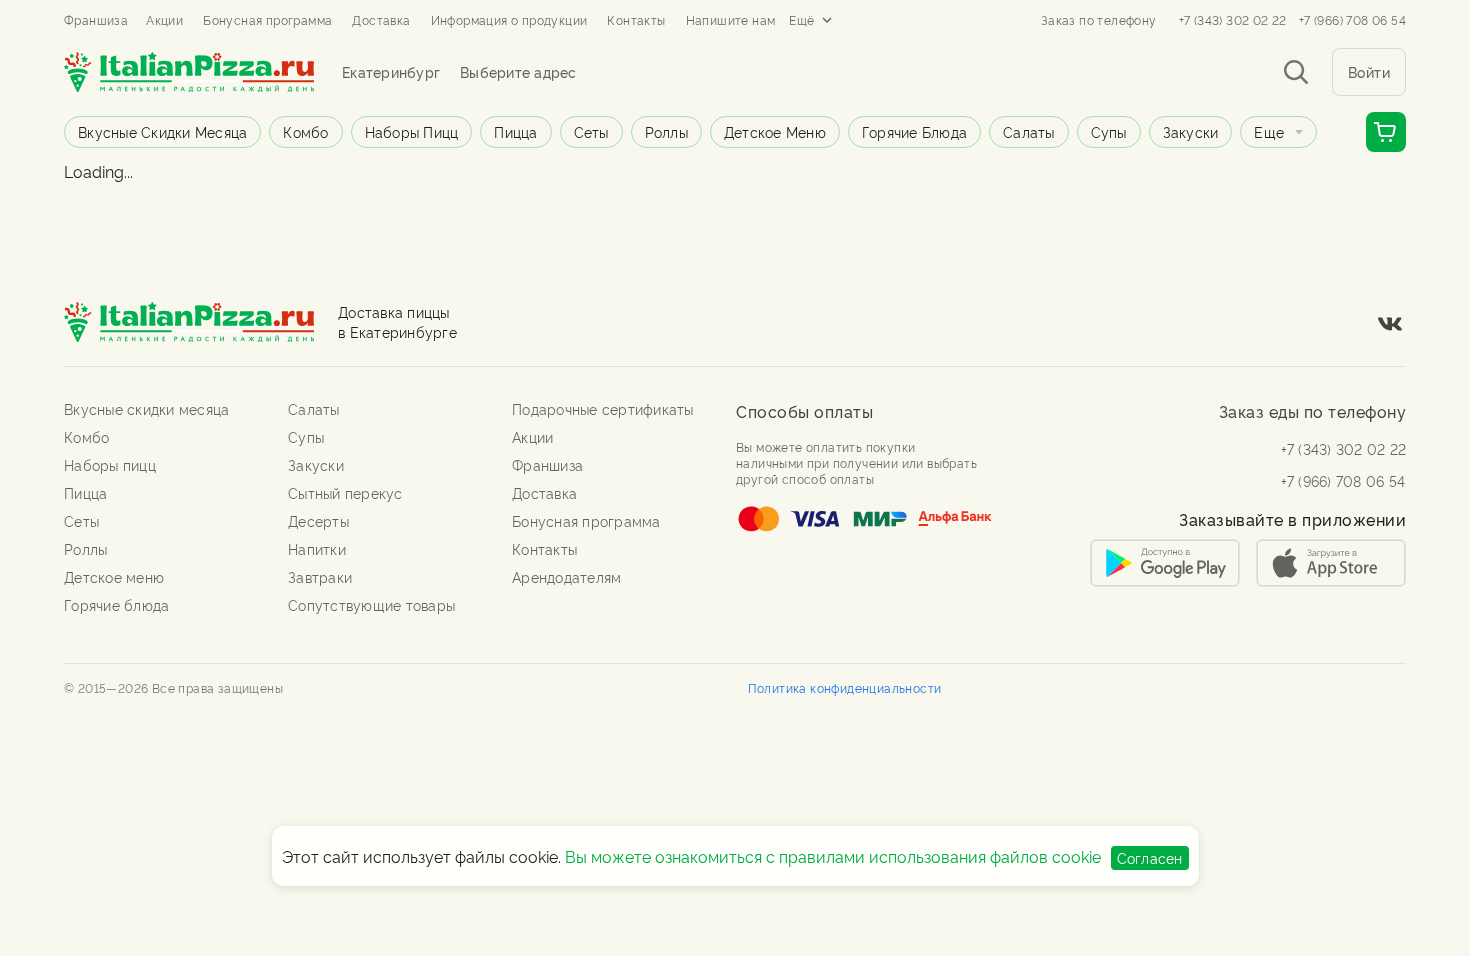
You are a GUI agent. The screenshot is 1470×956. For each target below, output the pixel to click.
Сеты (591, 131)
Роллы (666, 131)
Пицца (515, 131)
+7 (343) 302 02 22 (1233, 20)
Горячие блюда (914, 131)
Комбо (305, 131)
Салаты (1029, 131)
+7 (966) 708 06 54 (1352, 20)
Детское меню (775, 131)
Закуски (1191, 131)
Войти (1369, 71)
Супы (1109, 131)
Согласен (1150, 857)
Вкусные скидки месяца (162, 131)
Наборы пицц (412, 131)
